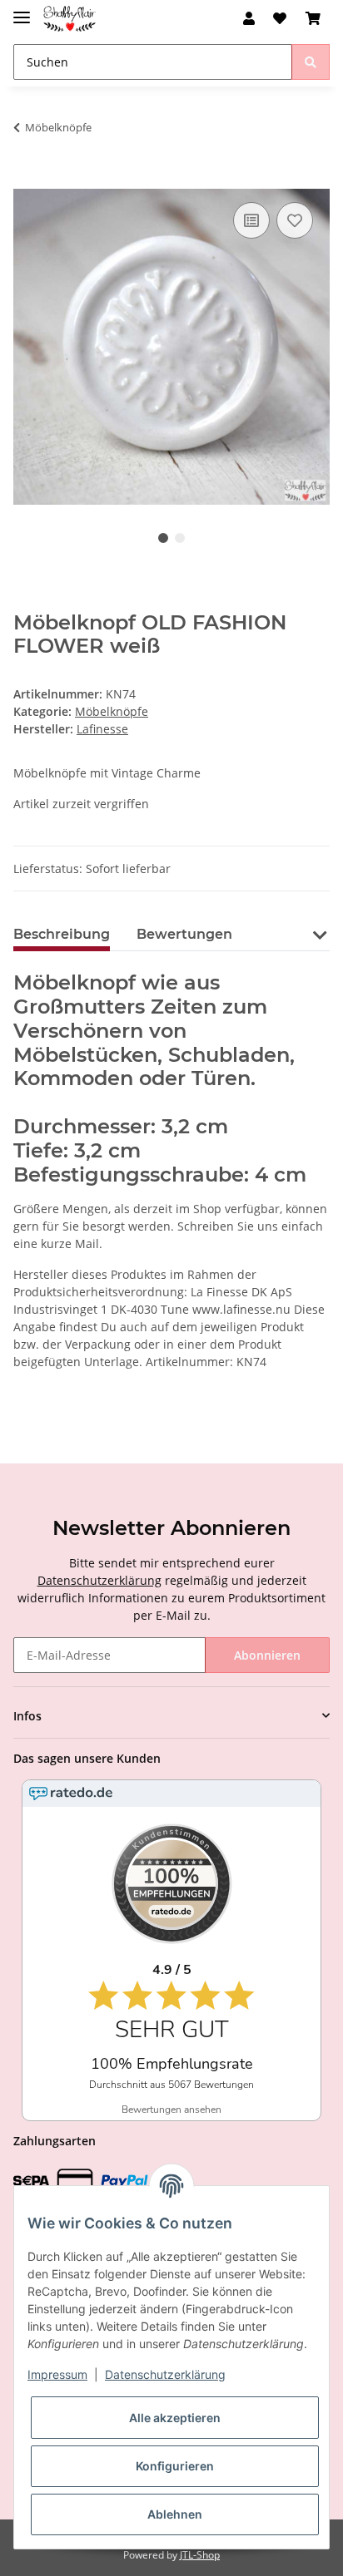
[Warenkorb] (313, 18)
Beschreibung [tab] (62, 934)
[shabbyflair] (70, 19)
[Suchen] (311, 62)
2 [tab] (180, 538)
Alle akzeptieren (175, 2418)
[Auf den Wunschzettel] (295, 220)
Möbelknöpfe (112, 711)
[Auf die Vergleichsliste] (251, 220)
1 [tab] (163, 538)
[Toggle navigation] (22, 10)
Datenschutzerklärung (99, 1580)
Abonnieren (267, 1655)
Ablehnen (175, 2514)
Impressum (57, 2374)
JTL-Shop (200, 2555)
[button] (249, 18)
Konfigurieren (175, 2466)
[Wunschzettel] (280, 18)
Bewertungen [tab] (184, 934)
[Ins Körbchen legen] (27, 180)
